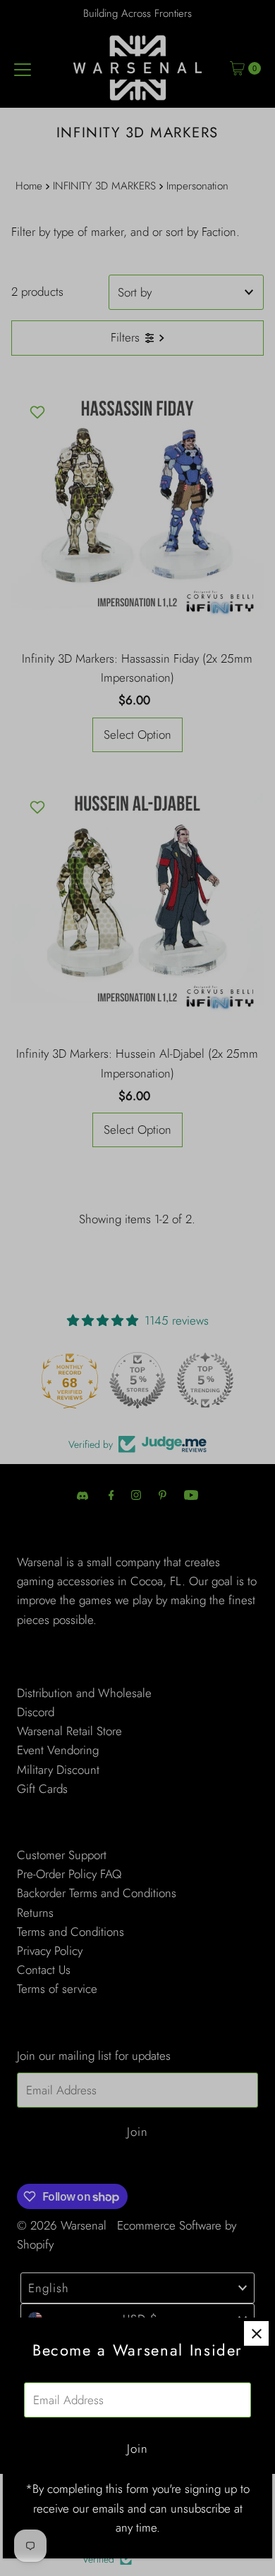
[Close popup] (256, 2333)
